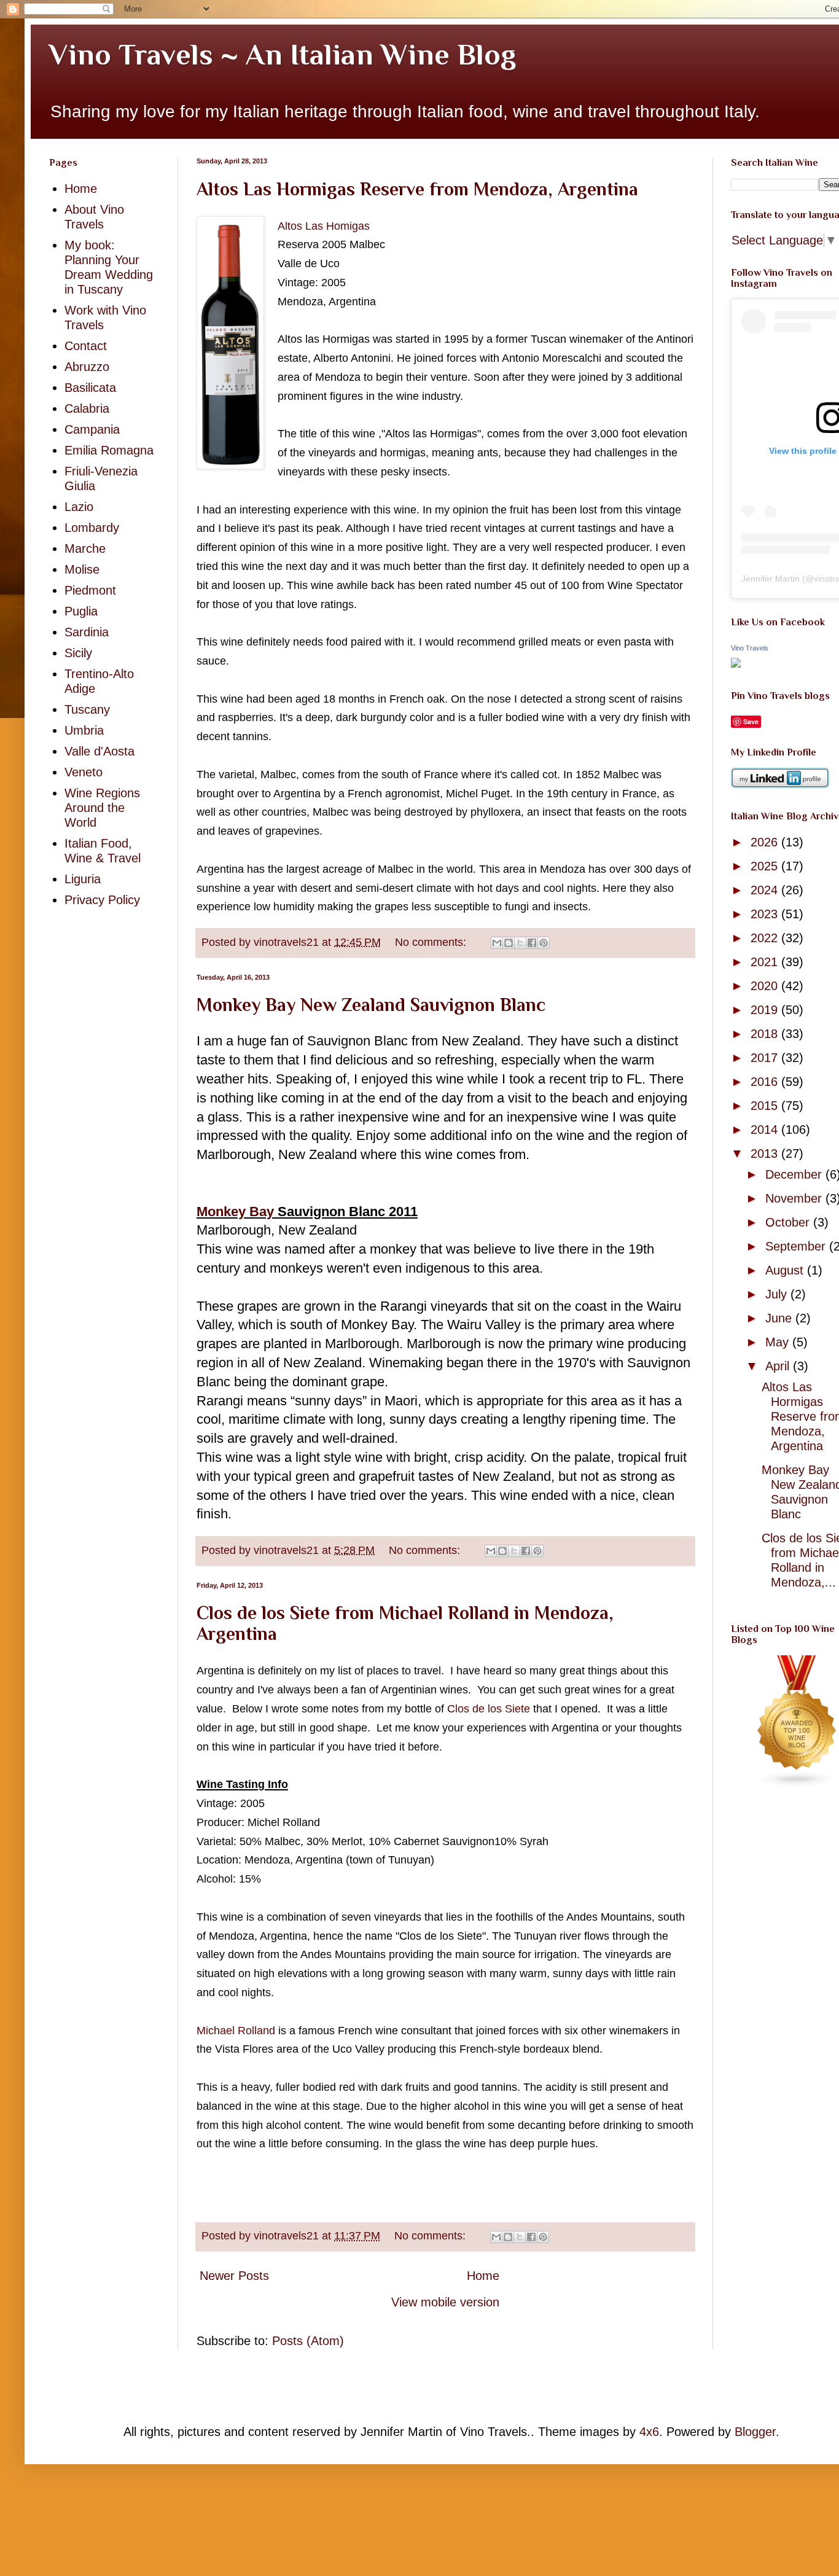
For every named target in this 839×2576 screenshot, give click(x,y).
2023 (766, 914)
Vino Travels (750, 648)
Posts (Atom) (308, 2341)
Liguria (83, 879)
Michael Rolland (236, 2031)
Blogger (755, 2432)
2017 (766, 1058)
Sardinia (87, 632)
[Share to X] (520, 943)
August (786, 1270)
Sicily (78, 653)
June (780, 1318)
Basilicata (90, 388)
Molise (82, 569)
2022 (766, 938)
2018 (766, 1034)
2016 (766, 1082)
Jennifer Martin (771, 579)
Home (483, 2276)
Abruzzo (87, 367)
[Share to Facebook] (532, 943)
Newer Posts (234, 2276)
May (779, 1342)
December (795, 1174)
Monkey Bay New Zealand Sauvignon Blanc (371, 1005)
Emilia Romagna (109, 450)
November (795, 1198)
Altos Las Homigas (324, 226)
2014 (766, 1130)
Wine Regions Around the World (102, 808)
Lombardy (92, 528)
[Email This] (497, 943)
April (779, 1366)
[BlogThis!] (509, 943)
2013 (766, 1153)
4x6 (649, 2432)
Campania (92, 429)
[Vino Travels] (736, 663)
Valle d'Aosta (100, 751)
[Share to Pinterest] (544, 943)
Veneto (84, 772)
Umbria (84, 730)
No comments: (432, 942)
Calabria (87, 408)
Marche (85, 548)
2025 (766, 866)
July (778, 1294)
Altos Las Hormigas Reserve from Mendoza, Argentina (417, 189)
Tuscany (87, 709)
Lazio (79, 507)
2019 (766, 1010)
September (797, 1246)
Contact (86, 346)
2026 (766, 842)
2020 (766, 986)
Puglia (81, 611)
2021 (766, 962)
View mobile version (445, 2302)
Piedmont (90, 590)
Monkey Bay (235, 1212)
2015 (766, 1106)
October (789, 1222)
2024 (766, 890)
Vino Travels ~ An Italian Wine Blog (283, 55)
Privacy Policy (102, 900)
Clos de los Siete (489, 1709)
